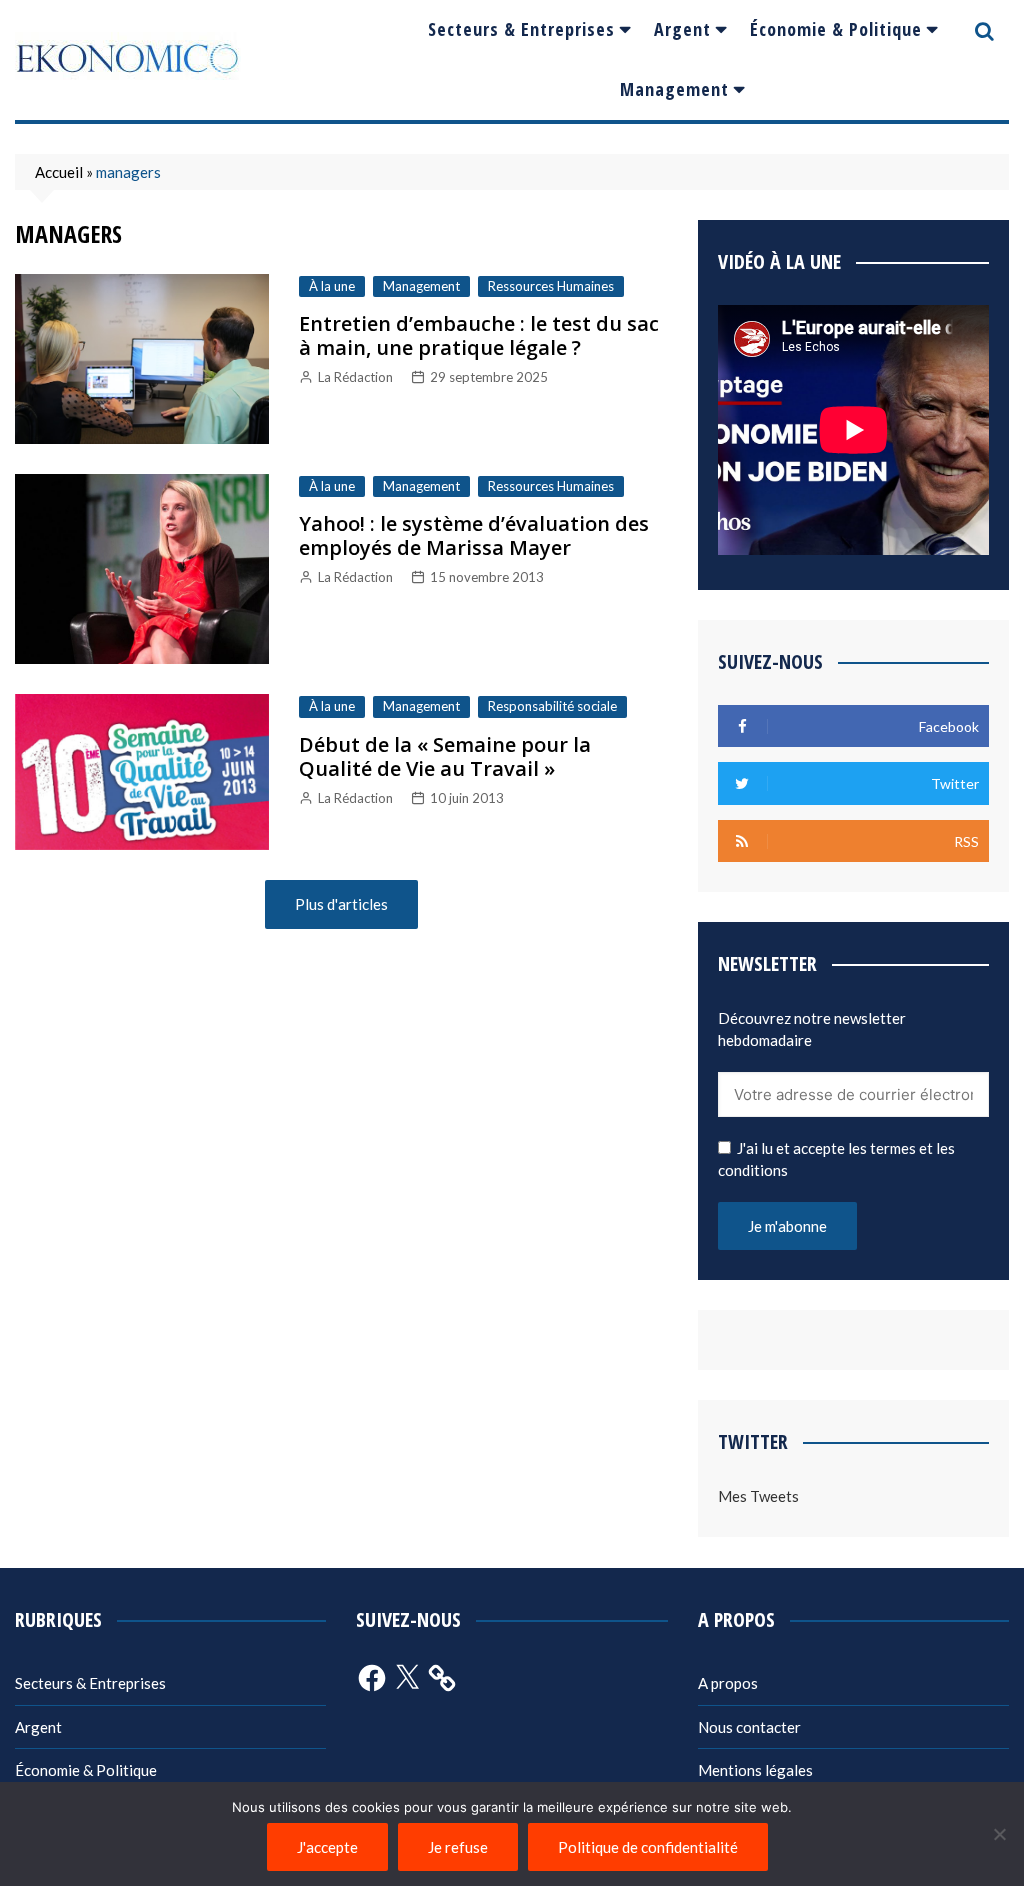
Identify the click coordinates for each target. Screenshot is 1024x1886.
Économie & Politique (836, 29)
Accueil (59, 172)
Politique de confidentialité (648, 1847)
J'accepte (327, 1847)
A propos (728, 1683)
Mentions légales (755, 1770)
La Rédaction (355, 377)
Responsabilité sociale (552, 706)
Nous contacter (749, 1727)
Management (674, 89)
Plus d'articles (341, 904)
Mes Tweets (758, 1496)
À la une (332, 286)
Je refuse (458, 1847)
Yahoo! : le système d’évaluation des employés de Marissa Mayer (474, 535)
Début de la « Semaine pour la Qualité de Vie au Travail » (445, 756)
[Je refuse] (999, 1834)
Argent (682, 29)
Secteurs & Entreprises (521, 29)
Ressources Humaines (551, 286)
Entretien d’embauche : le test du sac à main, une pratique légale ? (479, 335)
